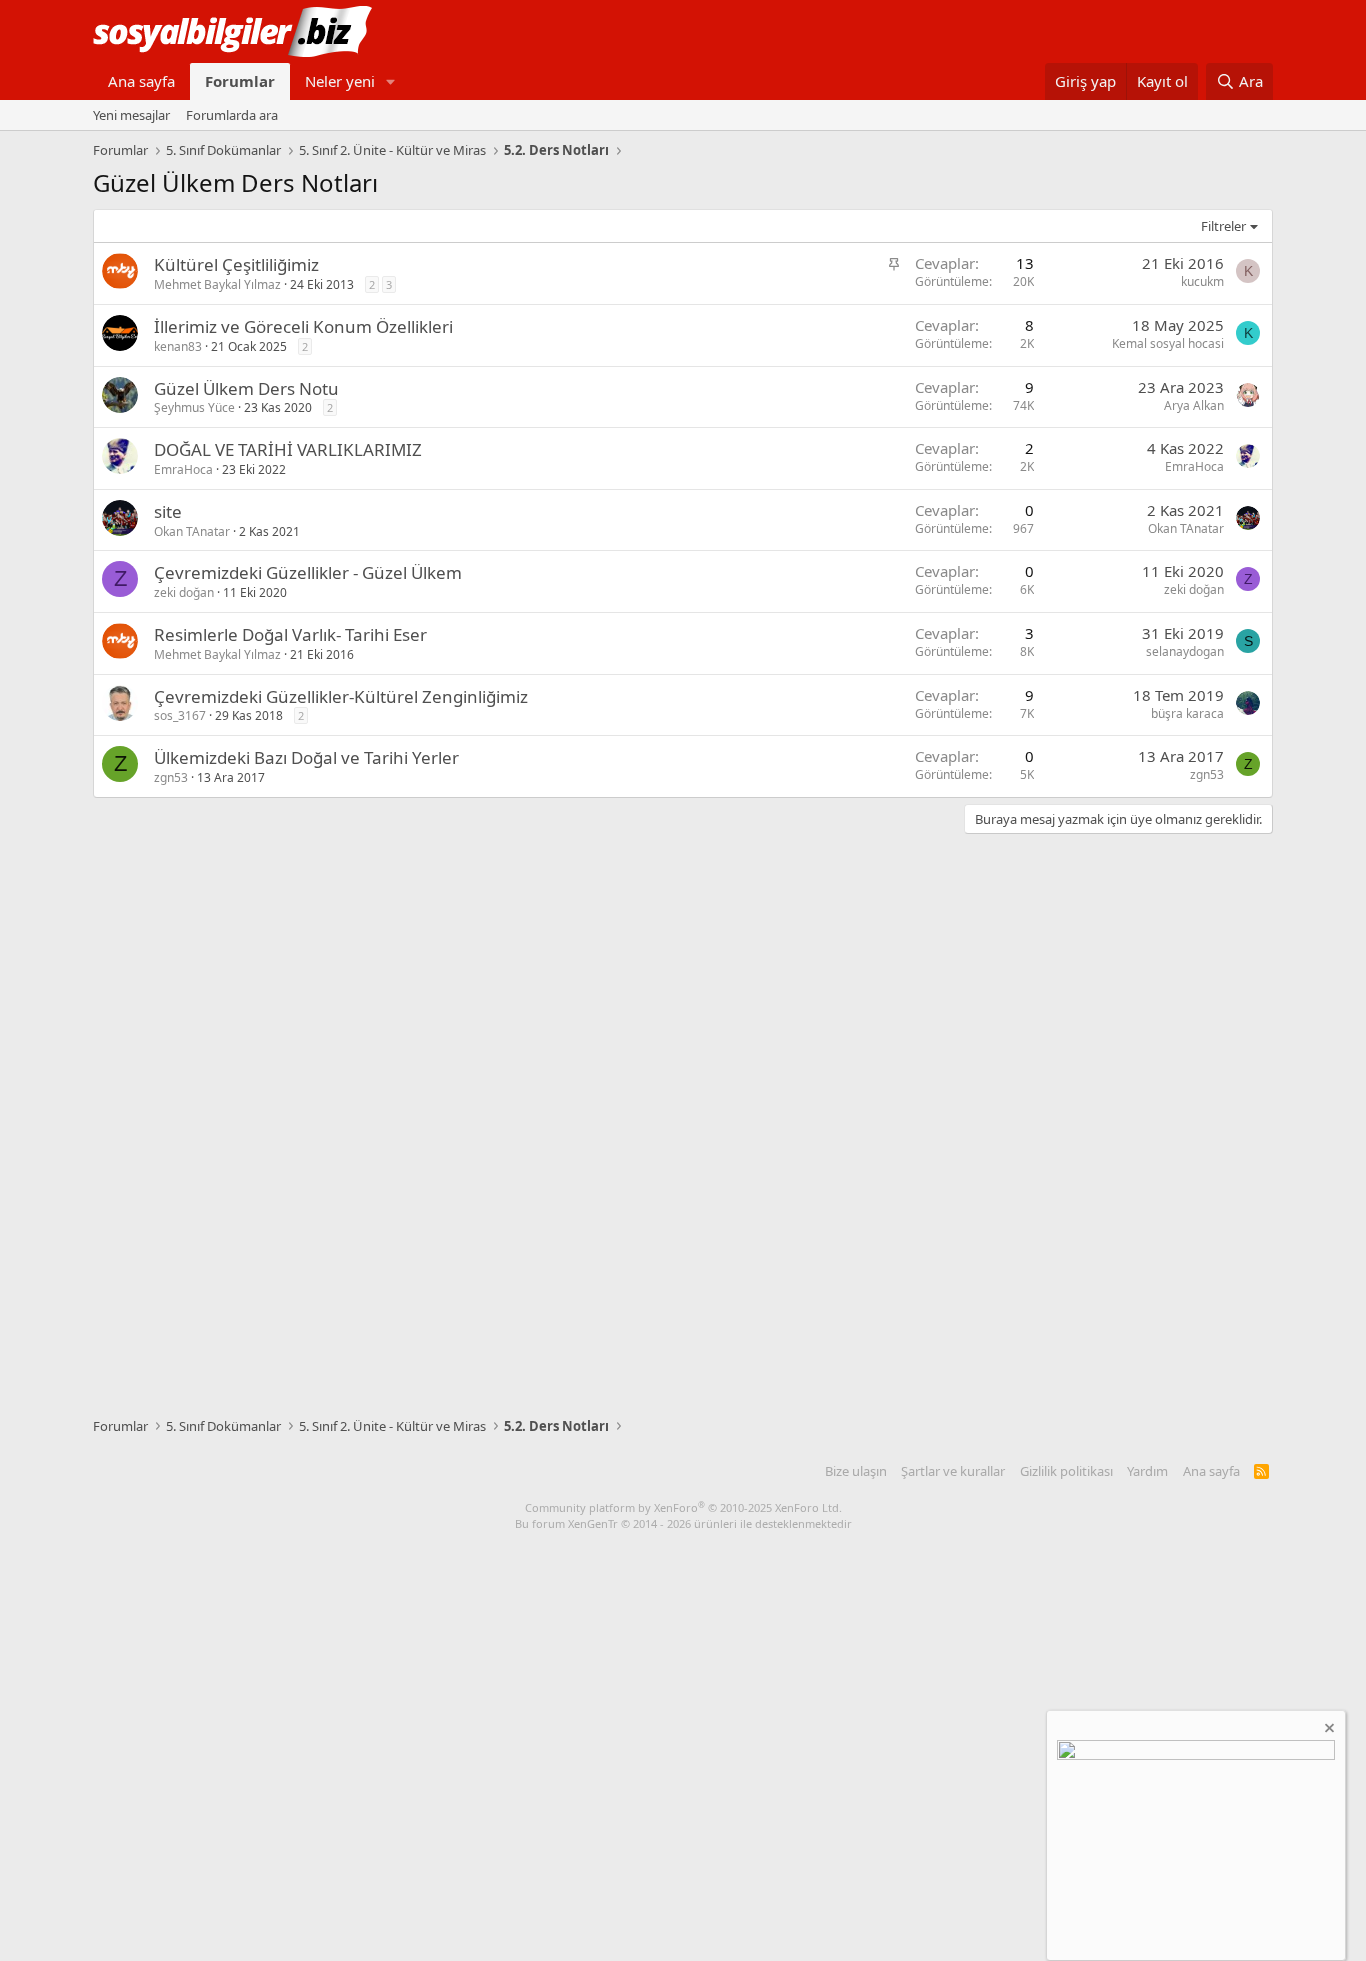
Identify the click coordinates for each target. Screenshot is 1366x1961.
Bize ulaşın (856, 1471)
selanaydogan (1185, 651)
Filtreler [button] (1223, 226)
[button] (391, 81)
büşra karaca (1187, 713)
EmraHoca (183, 469)
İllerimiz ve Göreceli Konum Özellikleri (303, 326)
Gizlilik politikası (1066, 1471)
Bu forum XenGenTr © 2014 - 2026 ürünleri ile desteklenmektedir (683, 1523)
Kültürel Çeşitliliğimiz (236, 264)
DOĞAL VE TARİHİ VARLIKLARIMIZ (288, 449)
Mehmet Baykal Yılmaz (217, 284)
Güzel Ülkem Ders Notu (246, 388)
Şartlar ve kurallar (953, 1471)
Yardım (1147, 1471)
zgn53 (171, 777)
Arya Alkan (1194, 405)
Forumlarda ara (232, 115)
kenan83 (178, 346)
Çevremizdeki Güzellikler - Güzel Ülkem (308, 572)
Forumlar (240, 81)
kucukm (1202, 281)
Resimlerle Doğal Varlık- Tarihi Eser (290, 634)
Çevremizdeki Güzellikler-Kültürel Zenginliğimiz (341, 696)
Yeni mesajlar (131, 115)
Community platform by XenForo (683, 1507)
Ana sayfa (141, 81)
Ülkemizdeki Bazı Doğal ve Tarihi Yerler (306, 757)
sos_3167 (180, 715)
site (168, 511)
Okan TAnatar (192, 531)
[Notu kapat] (1328, 1730)
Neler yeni (340, 81)
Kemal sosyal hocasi (1168, 343)
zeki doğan (184, 592)
